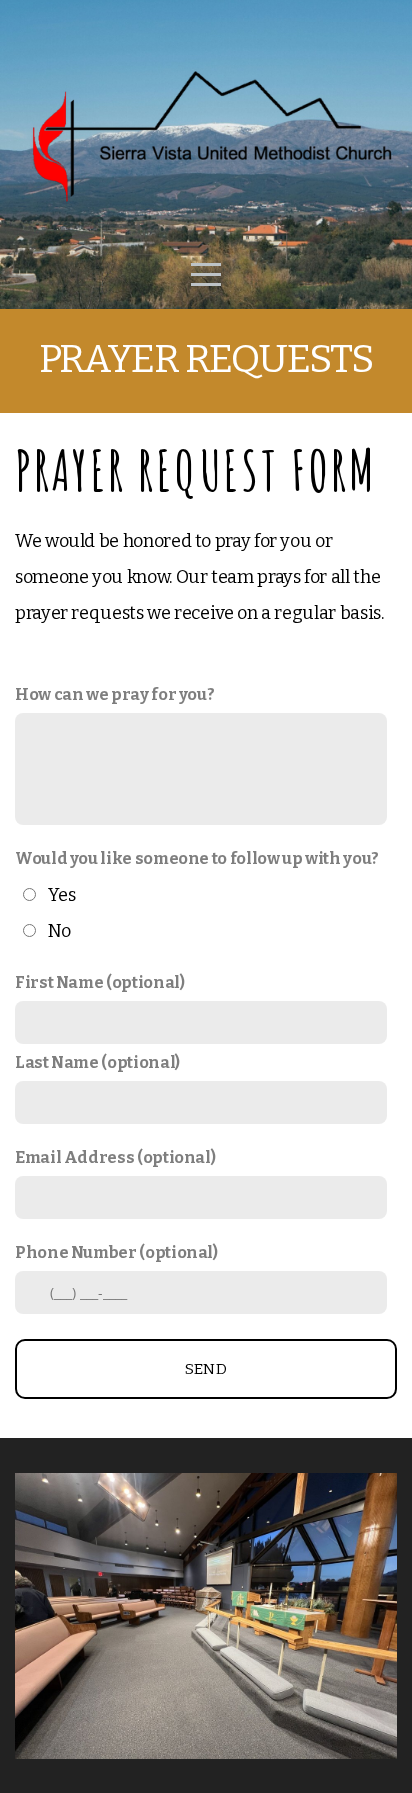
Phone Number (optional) (116, 1252)
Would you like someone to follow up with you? (197, 858)
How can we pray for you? (114, 694)
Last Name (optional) (97, 1062)
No (59, 931)
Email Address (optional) (115, 1157)
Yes (62, 895)
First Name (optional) (99, 982)
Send (206, 1369)
